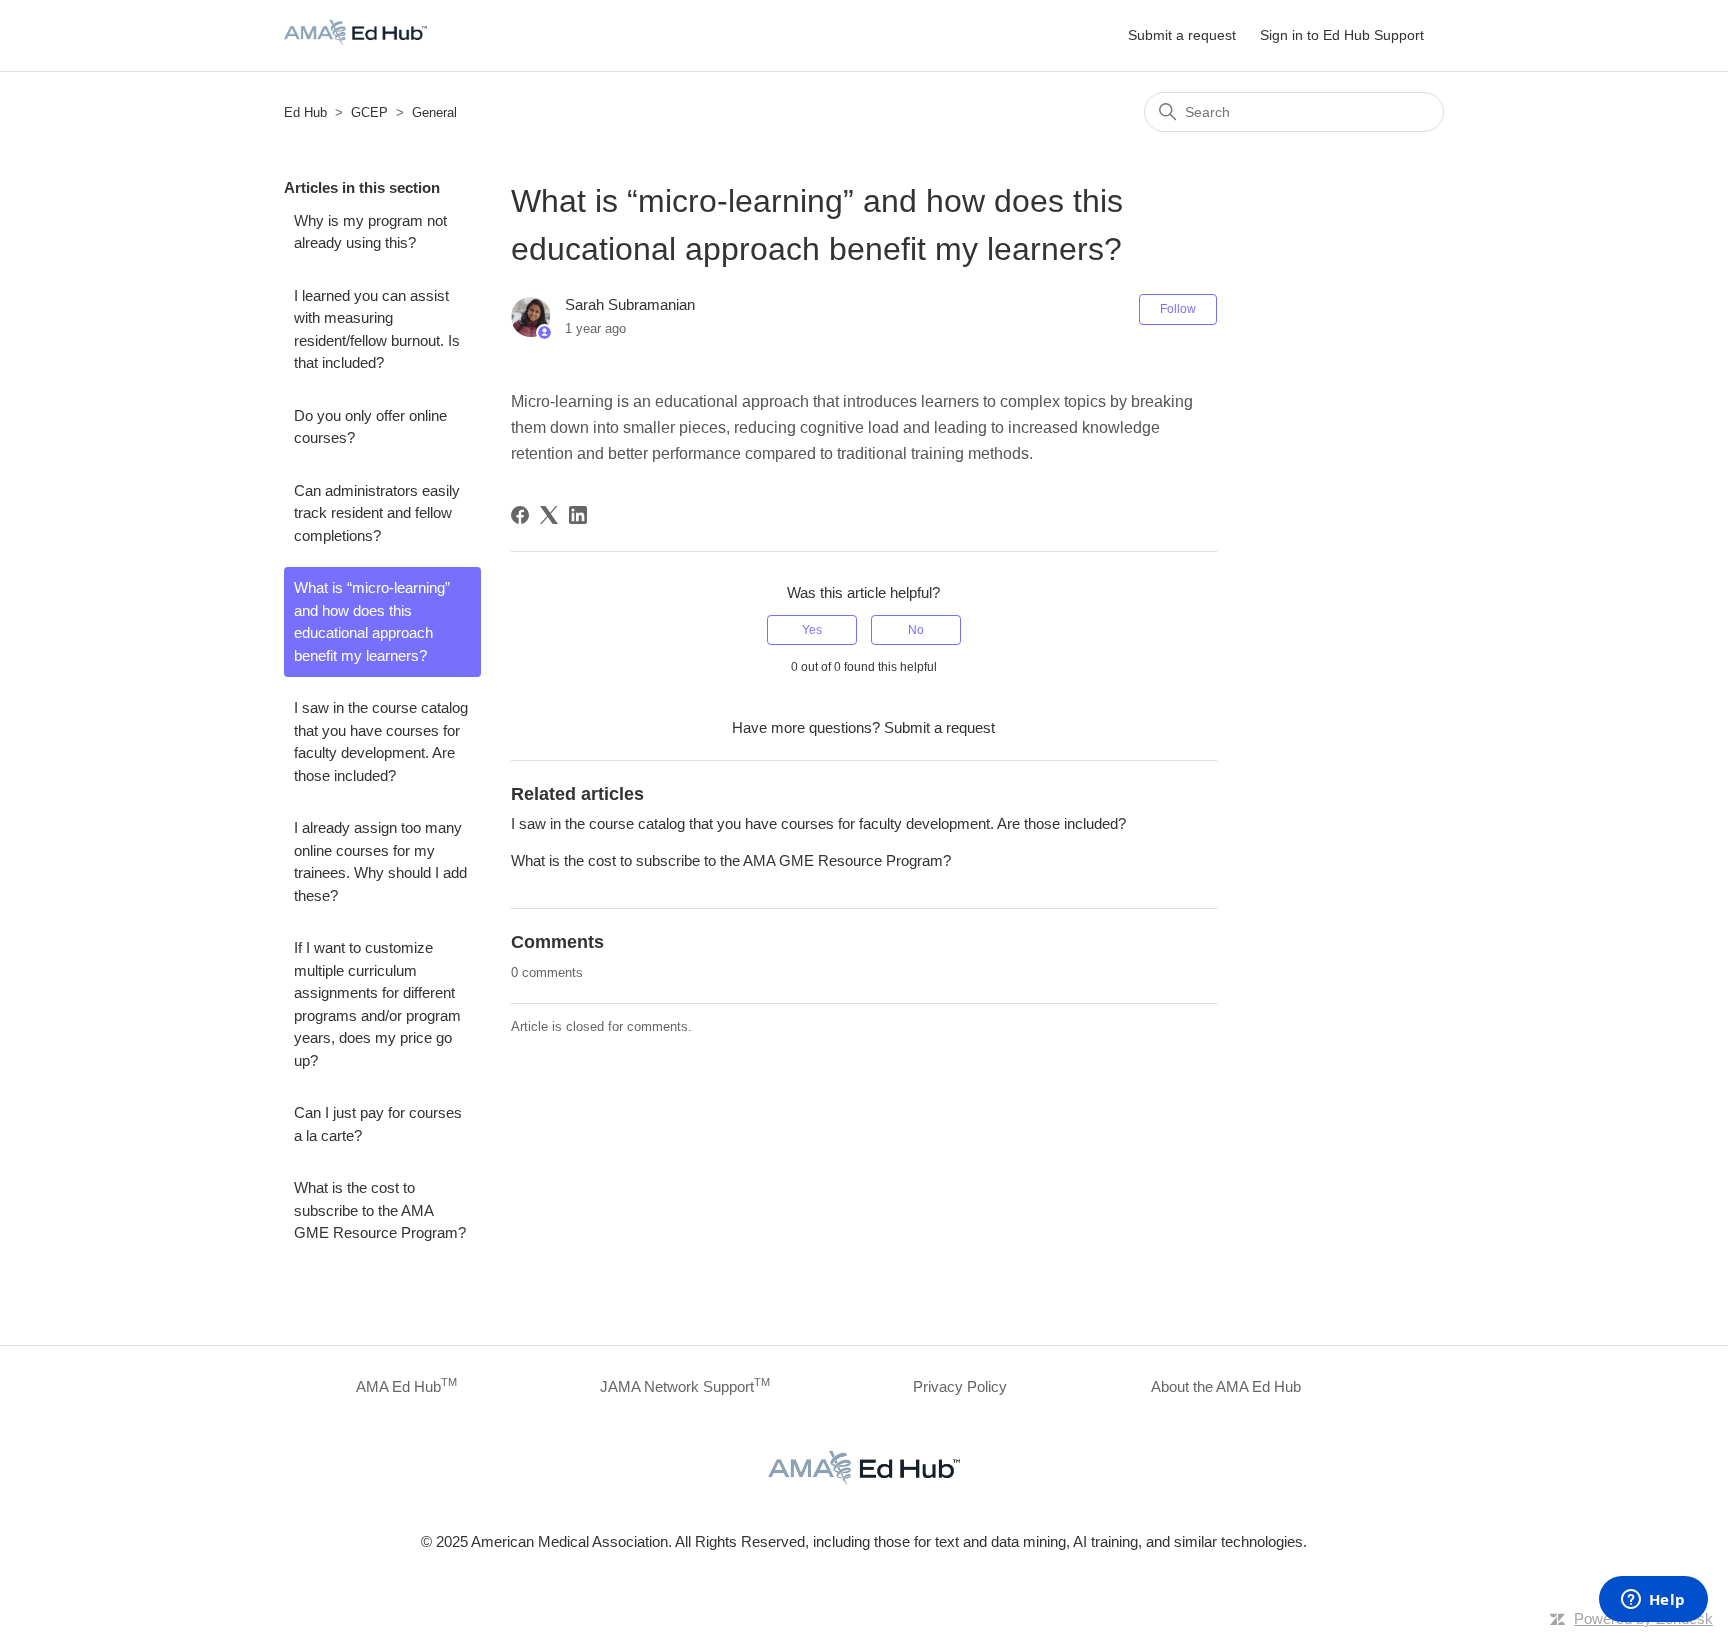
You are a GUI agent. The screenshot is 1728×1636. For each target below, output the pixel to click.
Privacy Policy (960, 1386)
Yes (812, 630)
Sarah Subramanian (630, 304)
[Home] (355, 45)
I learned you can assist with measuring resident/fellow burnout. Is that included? (377, 329)
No (916, 630)
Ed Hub (305, 112)
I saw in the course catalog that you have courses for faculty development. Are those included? (381, 741)
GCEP (369, 112)
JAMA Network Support (685, 1385)
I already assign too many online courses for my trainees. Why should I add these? (380, 861)
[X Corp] (549, 515)
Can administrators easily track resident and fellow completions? (377, 513)
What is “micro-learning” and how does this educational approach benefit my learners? (372, 621)
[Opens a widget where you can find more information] (1653, 1601)
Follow (1178, 309)
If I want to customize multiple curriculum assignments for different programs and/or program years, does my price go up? (377, 1004)
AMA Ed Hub (406, 1385)
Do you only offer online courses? (370, 427)
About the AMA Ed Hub (1226, 1386)
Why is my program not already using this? (370, 232)
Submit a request (1182, 35)
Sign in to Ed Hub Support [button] (1342, 35)
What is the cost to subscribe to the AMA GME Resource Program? (380, 1210)
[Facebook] (520, 515)
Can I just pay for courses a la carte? (378, 1124)
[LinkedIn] (578, 515)
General (434, 112)
